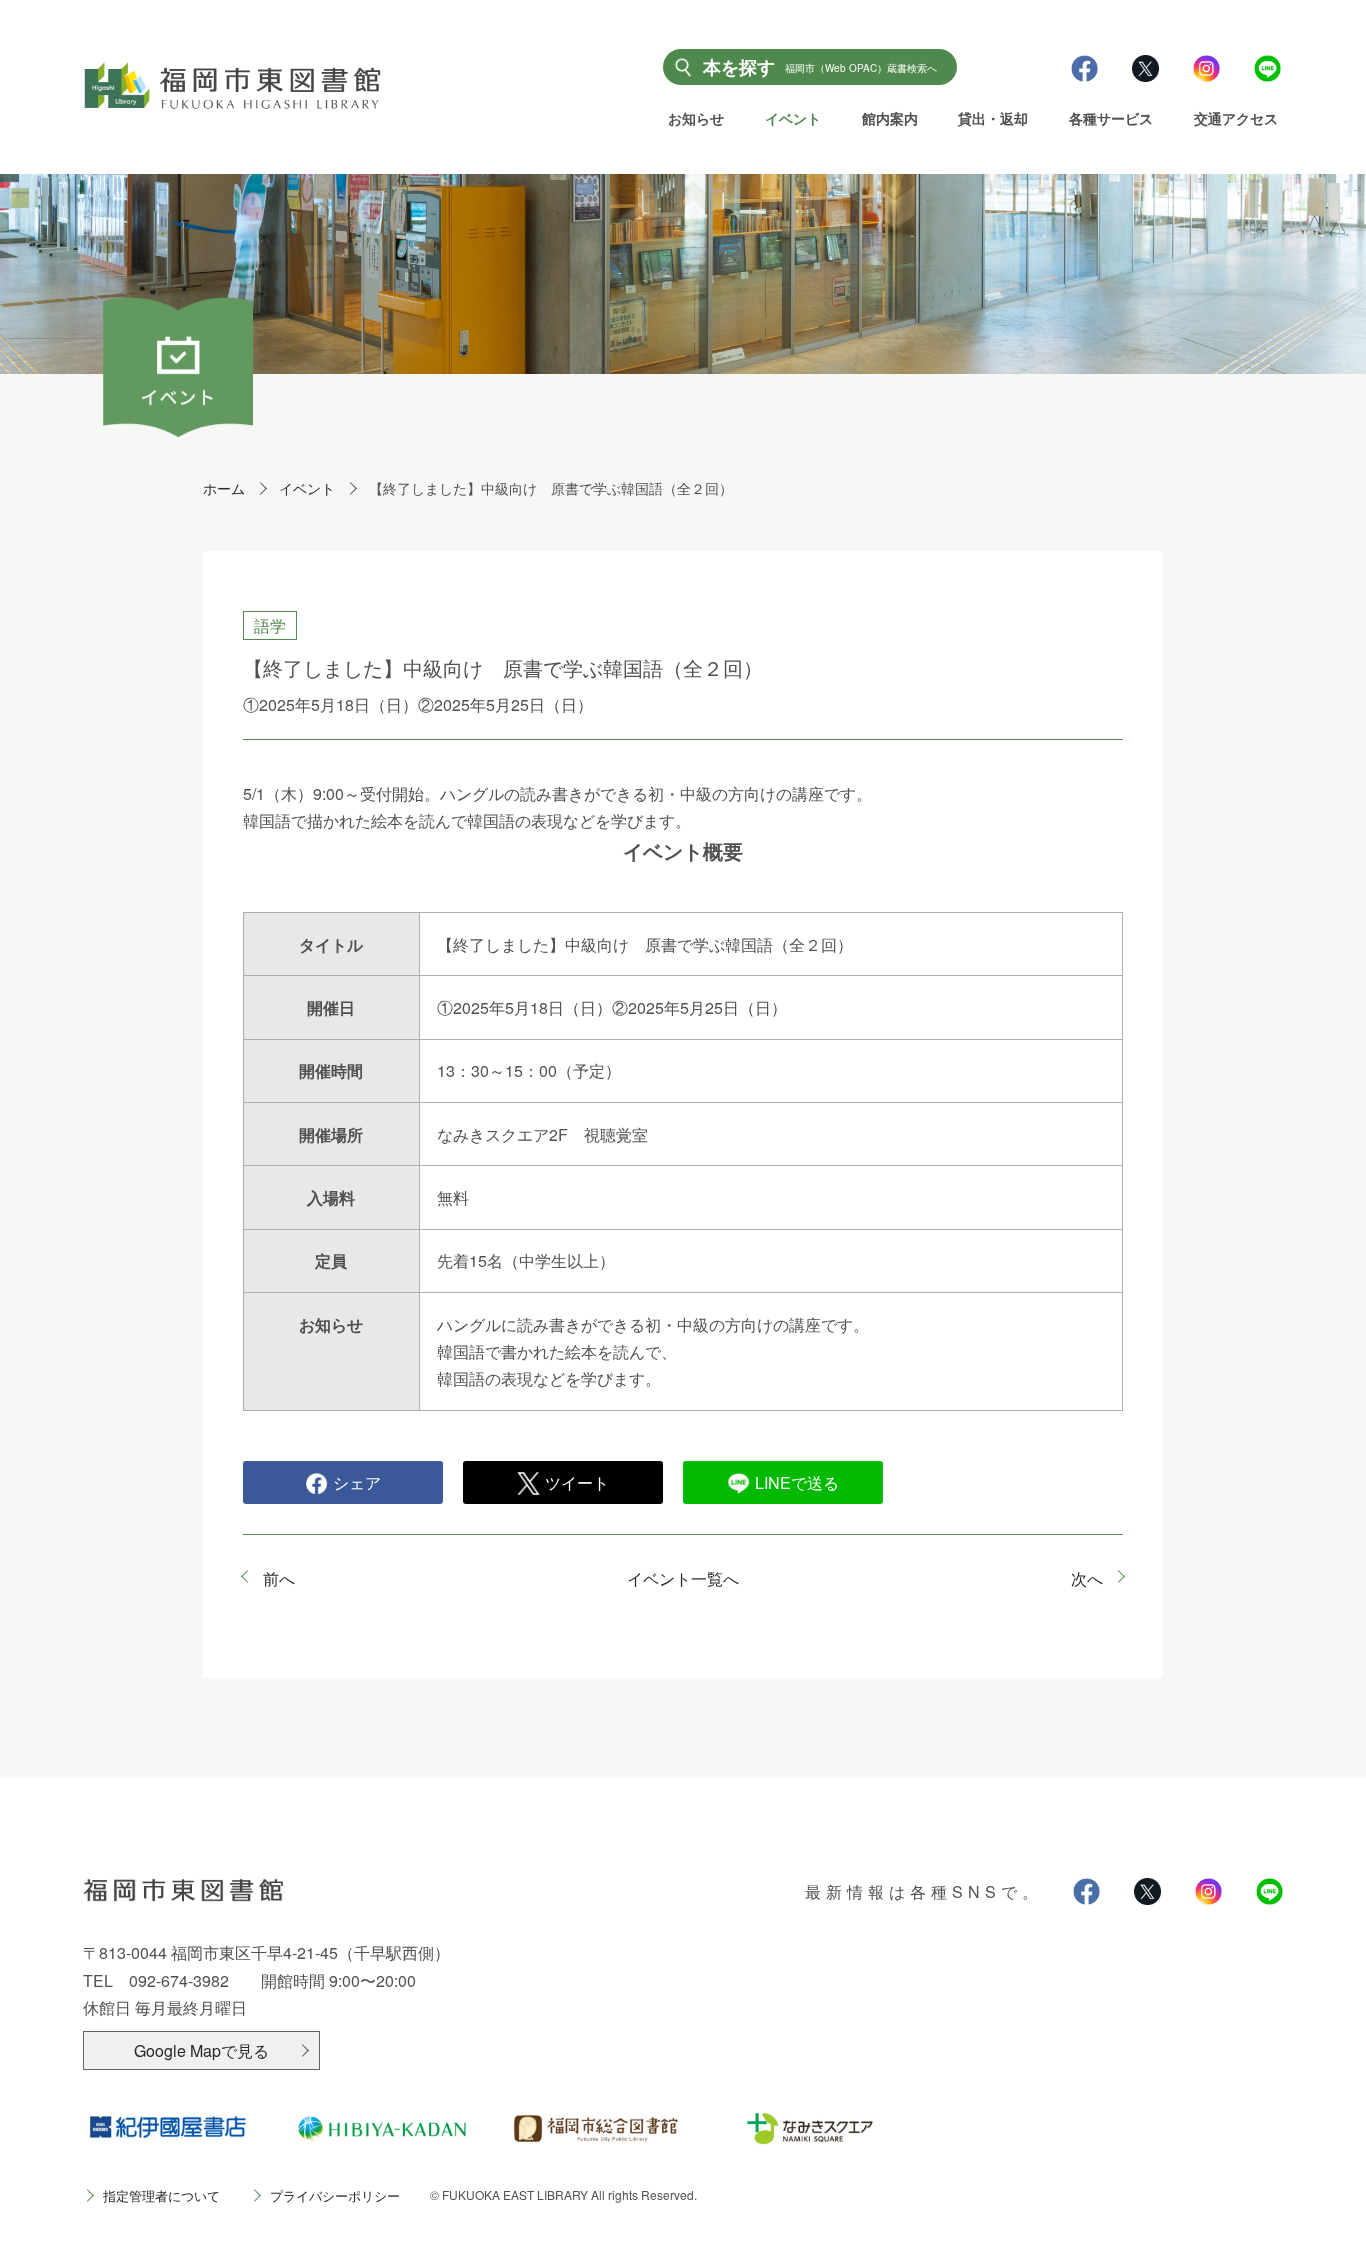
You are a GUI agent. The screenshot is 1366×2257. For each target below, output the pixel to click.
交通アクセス (1236, 118)
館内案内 (890, 118)
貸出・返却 (993, 118)
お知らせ (696, 118)
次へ (1087, 1578)
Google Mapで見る (201, 2050)
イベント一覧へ (683, 1578)
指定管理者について (161, 2195)
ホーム (224, 488)
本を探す (820, 67)
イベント (793, 118)
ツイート (577, 1482)
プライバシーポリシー (335, 2195)
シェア (357, 1482)
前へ (279, 1578)
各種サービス (1111, 118)
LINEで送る (797, 1482)
